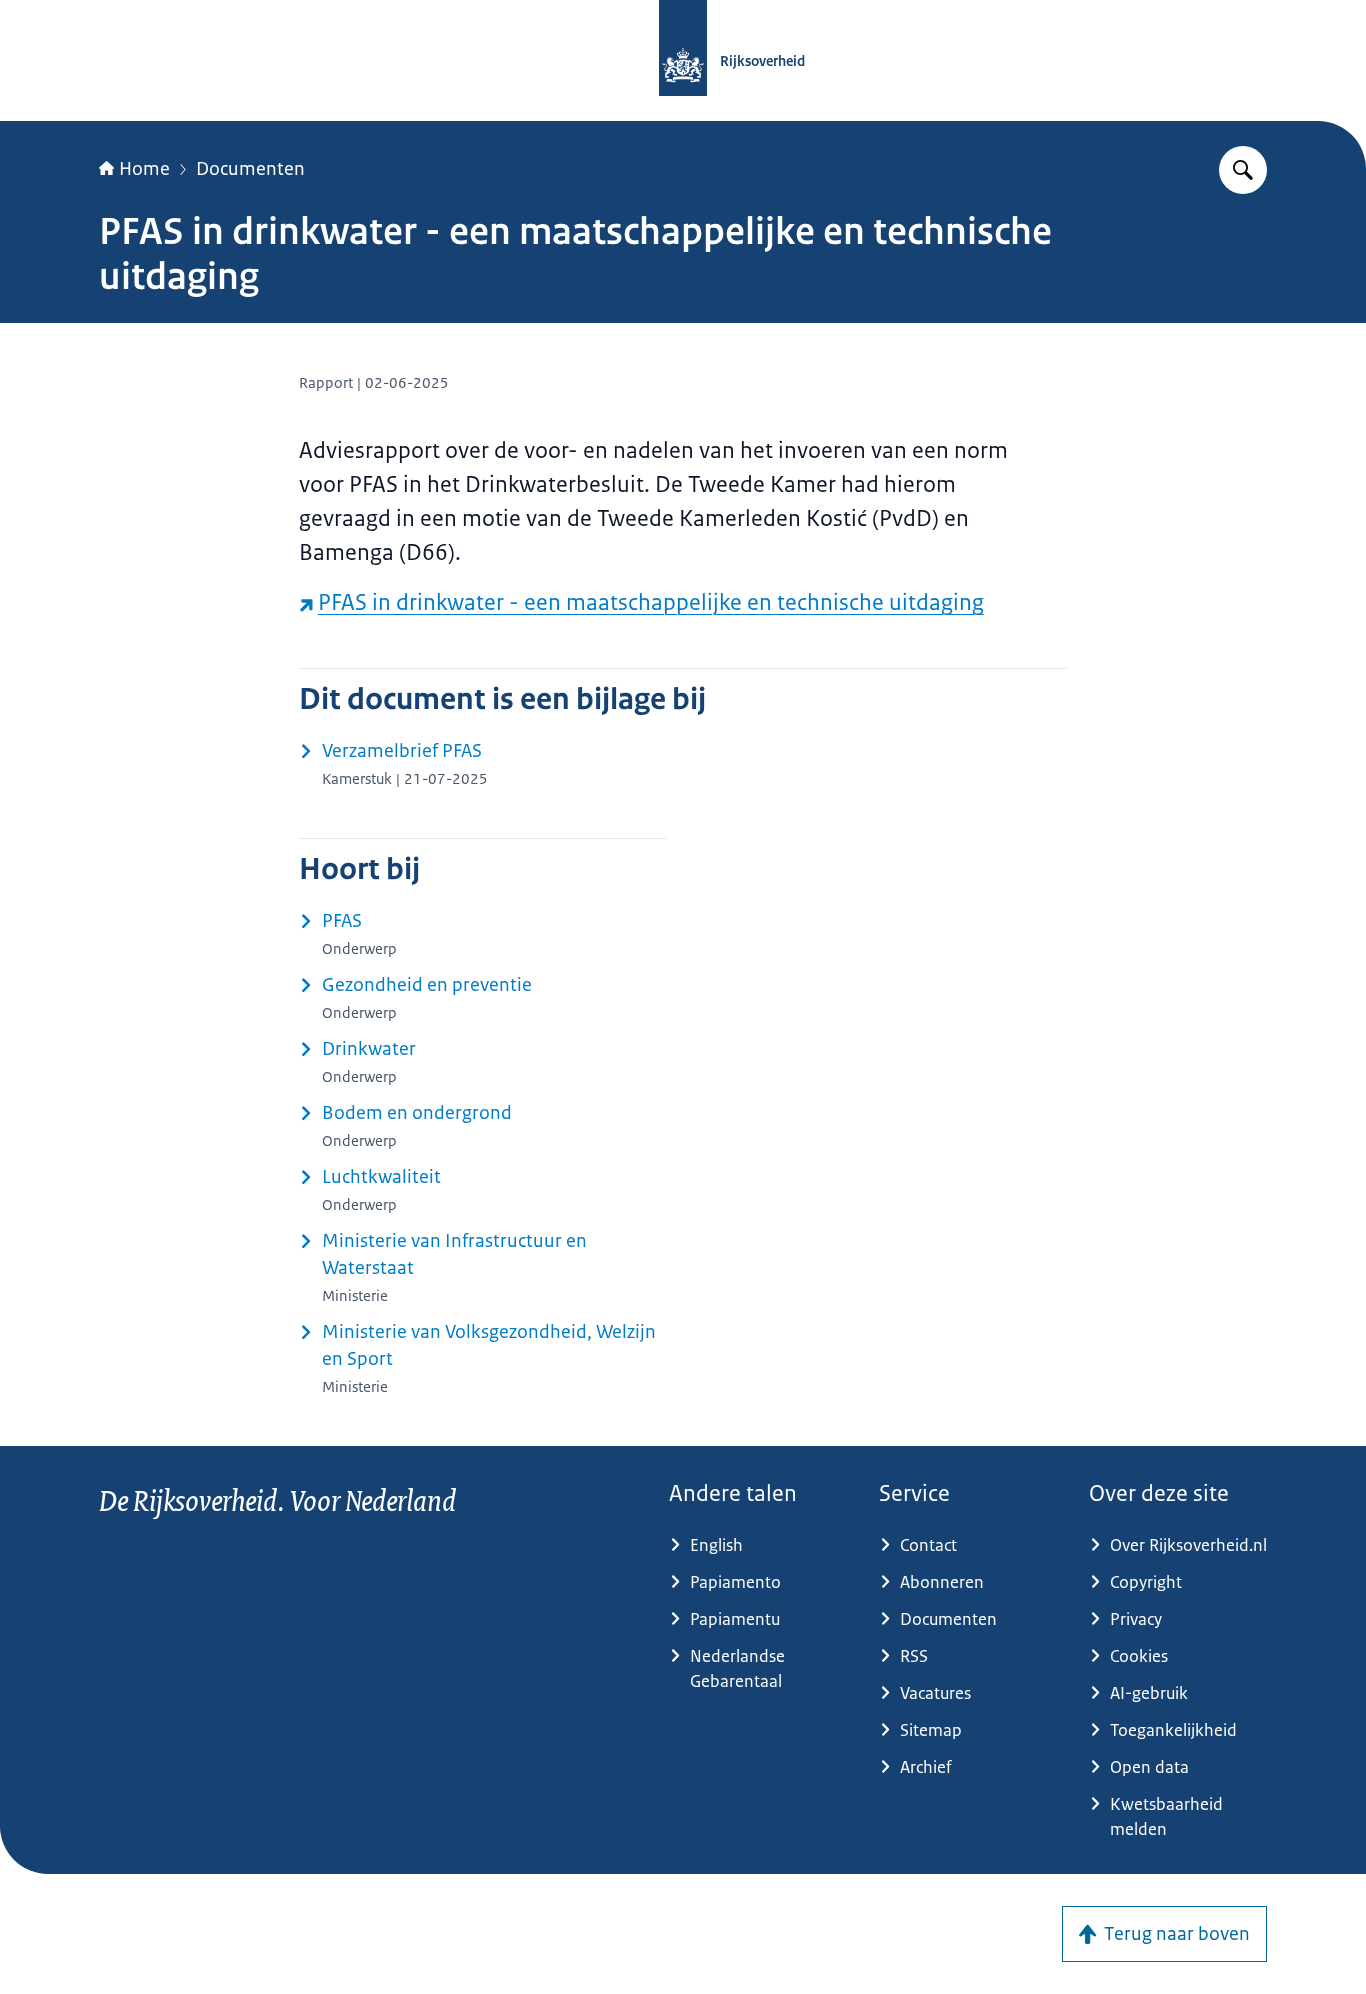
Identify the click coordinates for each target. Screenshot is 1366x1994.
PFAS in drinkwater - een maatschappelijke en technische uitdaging (651, 602)
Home (144, 169)
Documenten (250, 169)
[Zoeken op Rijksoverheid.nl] (1243, 170)
